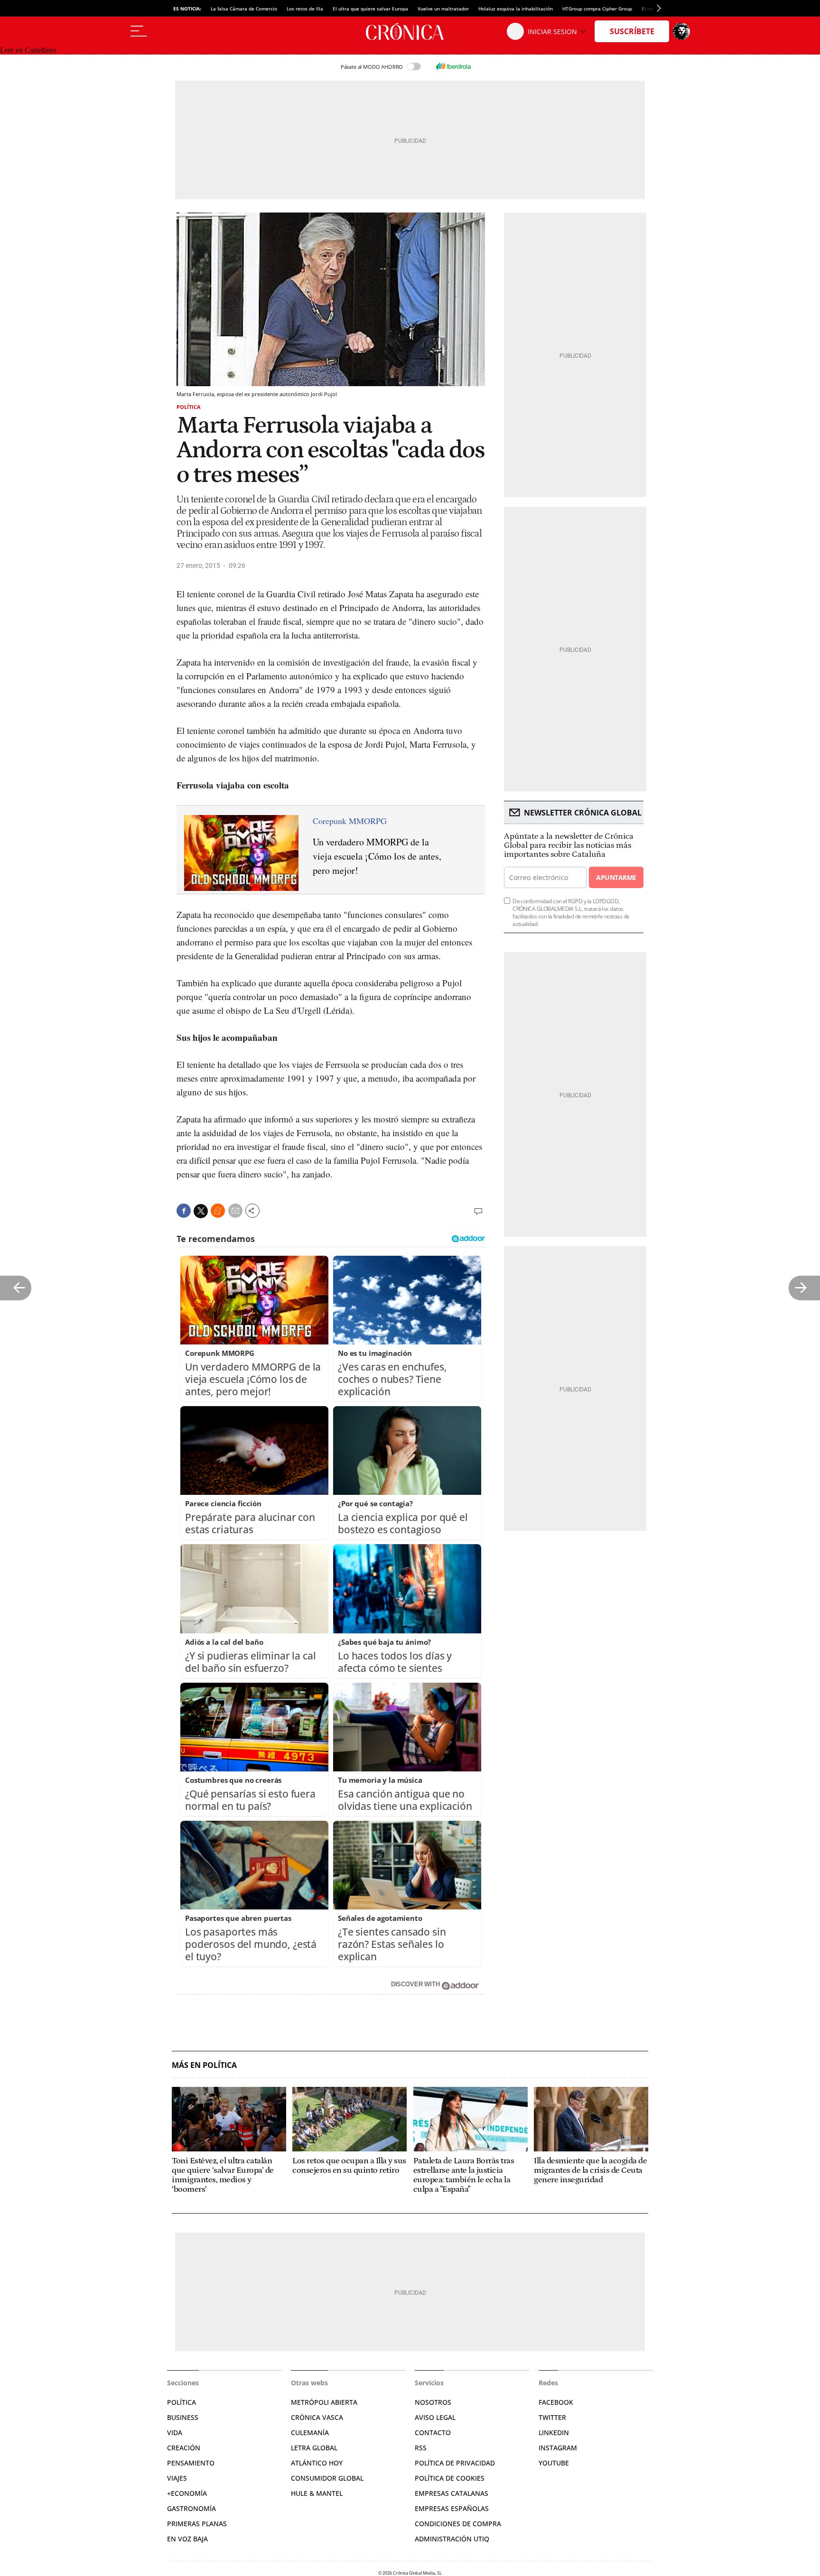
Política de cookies (450, 2478)
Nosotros (433, 2402)
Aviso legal (435, 2417)
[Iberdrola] (453, 66)
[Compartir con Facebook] (184, 1211)
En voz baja (187, 2539)
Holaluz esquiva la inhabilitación (516, 9)
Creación (184, 2448)
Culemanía (310, 2432)
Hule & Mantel (317, 2493)
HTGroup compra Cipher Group (597, 9)
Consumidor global (327, 2478)
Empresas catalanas (452, 2493)
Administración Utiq (452, 2539)
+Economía (187, 2493)
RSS (421, 2448)
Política (189, 407)
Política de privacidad (455, 2463)
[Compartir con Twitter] (201, 1211)
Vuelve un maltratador (443, 9)
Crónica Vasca (317, 2417)
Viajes (177, 2478)
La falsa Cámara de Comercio (244, 9)
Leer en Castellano (28, 50)
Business (183, 2417)
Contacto (433, 2432)
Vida (175, 2432)
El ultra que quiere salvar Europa (370, 9)
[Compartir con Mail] (235, 1211)
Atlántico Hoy (317, 2463)
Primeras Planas (197, 2524)
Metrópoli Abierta (324, 2402)
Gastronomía (191, 2508)
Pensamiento (191, 2463)
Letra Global (314, 2448)
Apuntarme (616, 877)
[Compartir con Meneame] (218, 1211)
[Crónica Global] (410, 31)
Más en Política (204, 2065)
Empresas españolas (452, 2508)
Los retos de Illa (305, 9)
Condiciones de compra (458, 2524)
